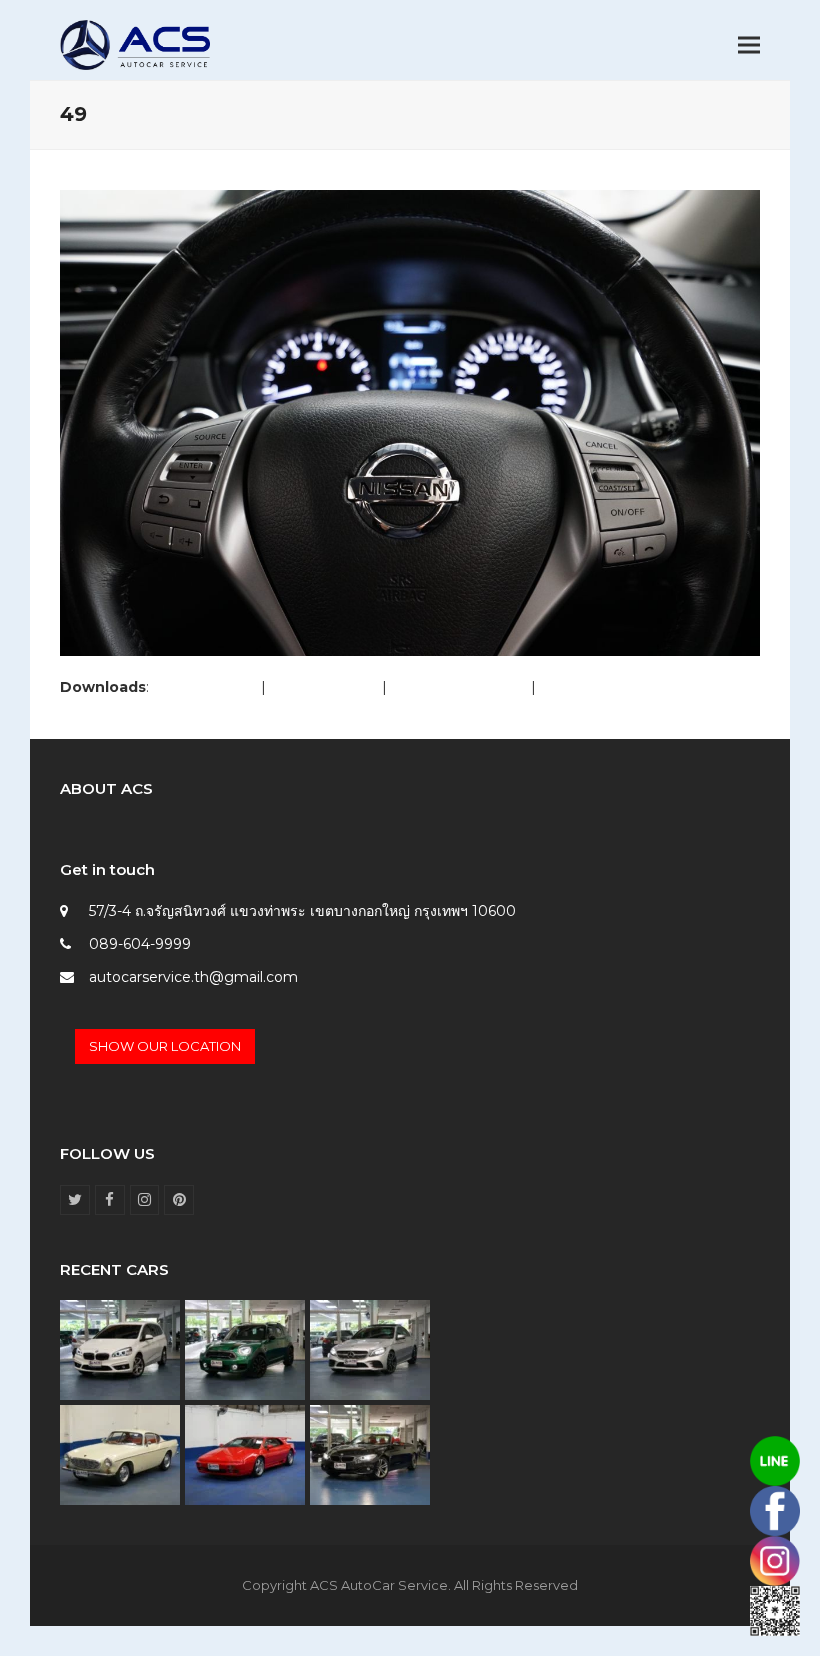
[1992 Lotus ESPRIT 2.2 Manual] (245, 1454)
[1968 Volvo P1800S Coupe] (120, 1454)
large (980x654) (324, 687)
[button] (749, 45)
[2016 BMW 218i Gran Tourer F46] (120, 1349)
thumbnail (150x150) (608, 687)
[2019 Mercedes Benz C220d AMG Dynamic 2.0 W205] (370, 1349)
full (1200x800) (205, 687)
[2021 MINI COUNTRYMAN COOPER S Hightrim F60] (245, 1349)
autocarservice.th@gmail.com (193, 977)
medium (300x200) (459, 687)
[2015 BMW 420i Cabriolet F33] (370, 1454)
